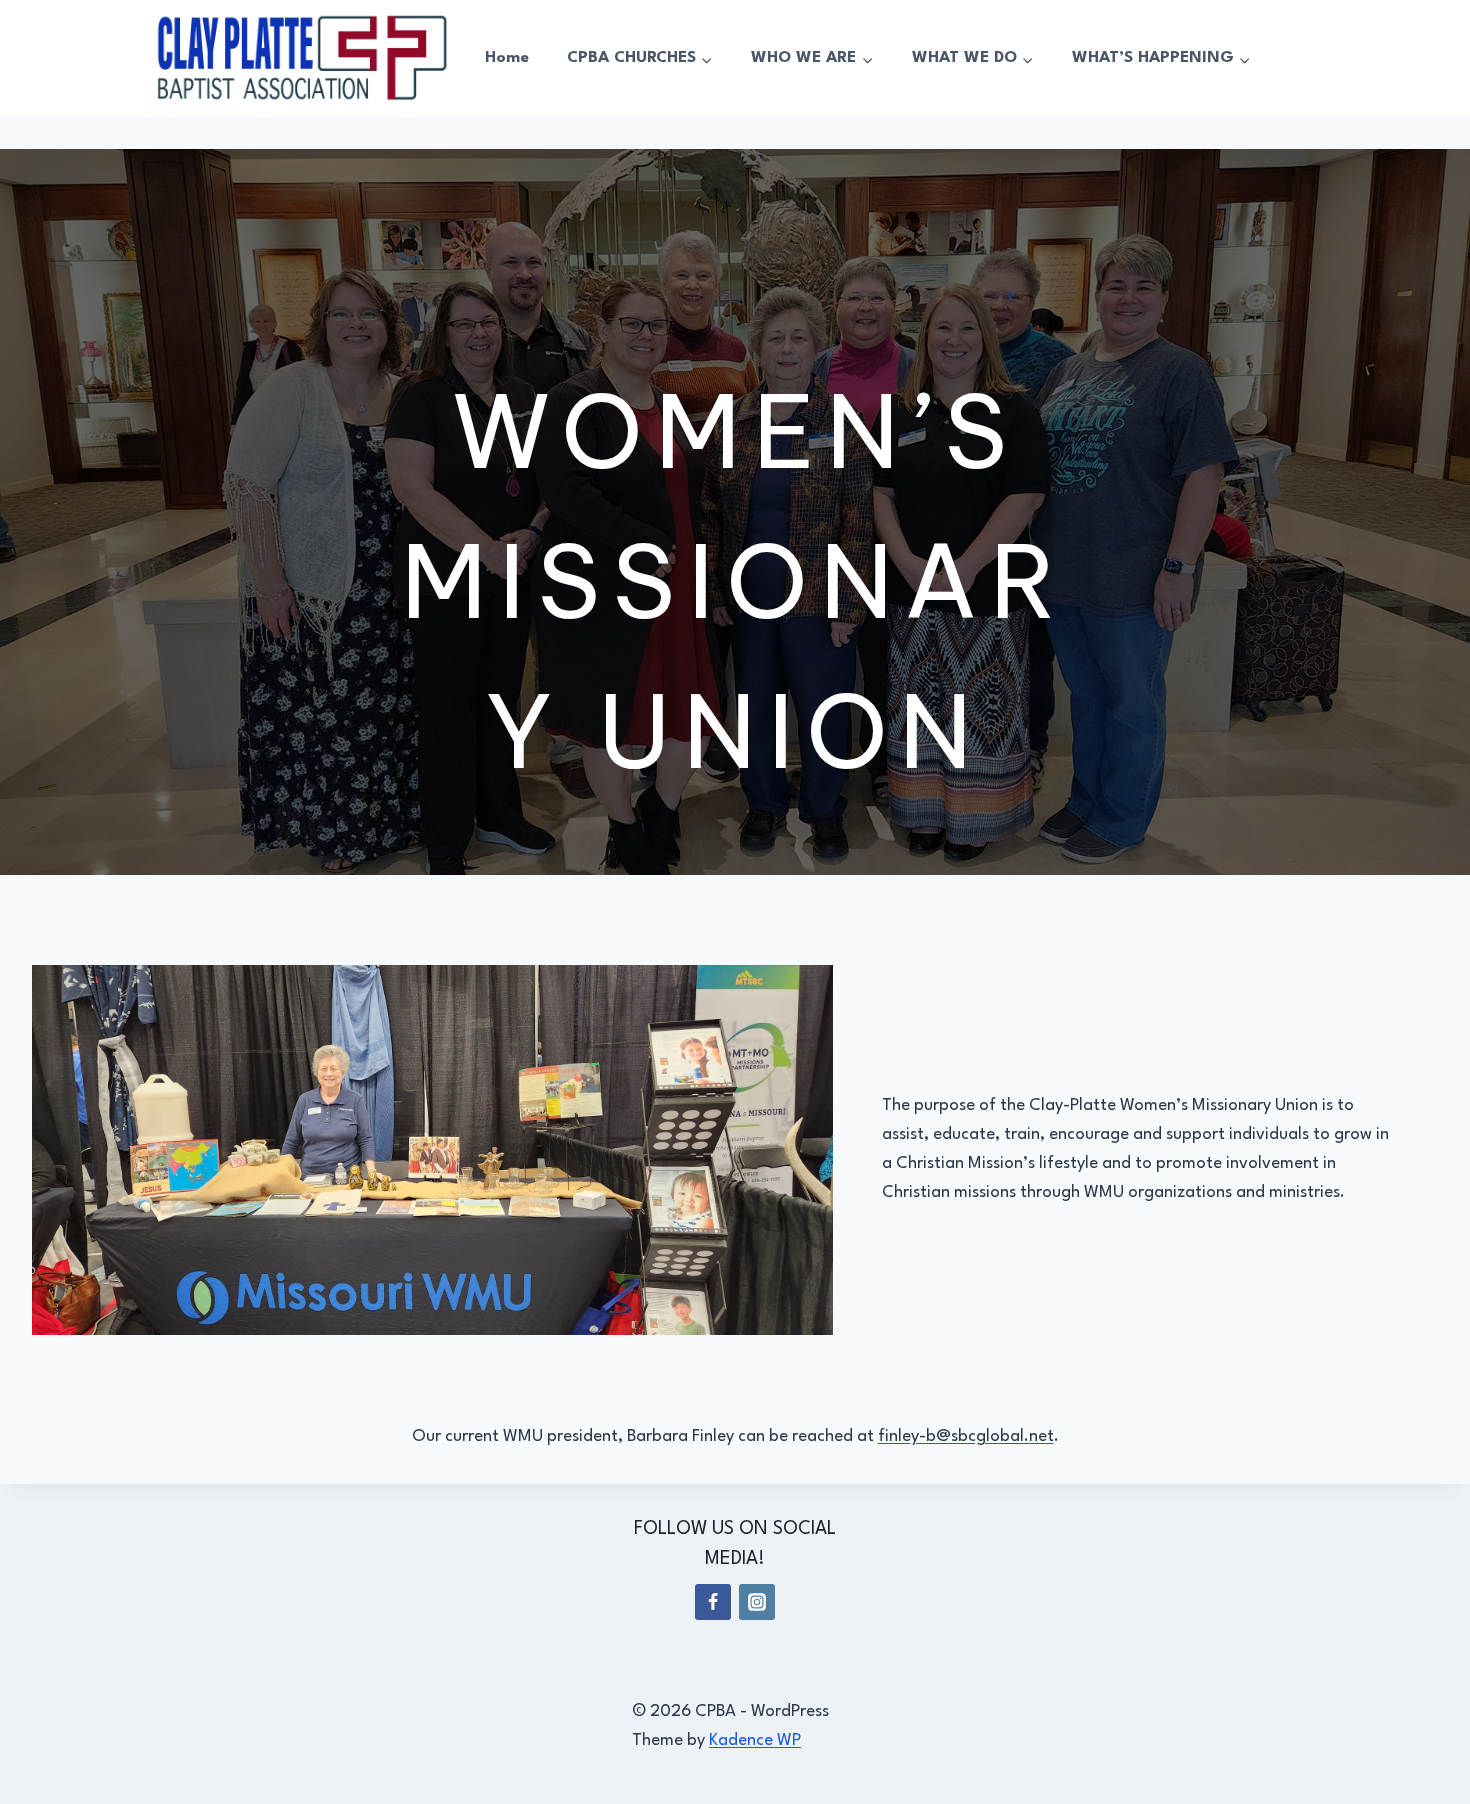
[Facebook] (713, 1602)
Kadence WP (755, 1740)
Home (507, 58)
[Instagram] (757, 1602)
